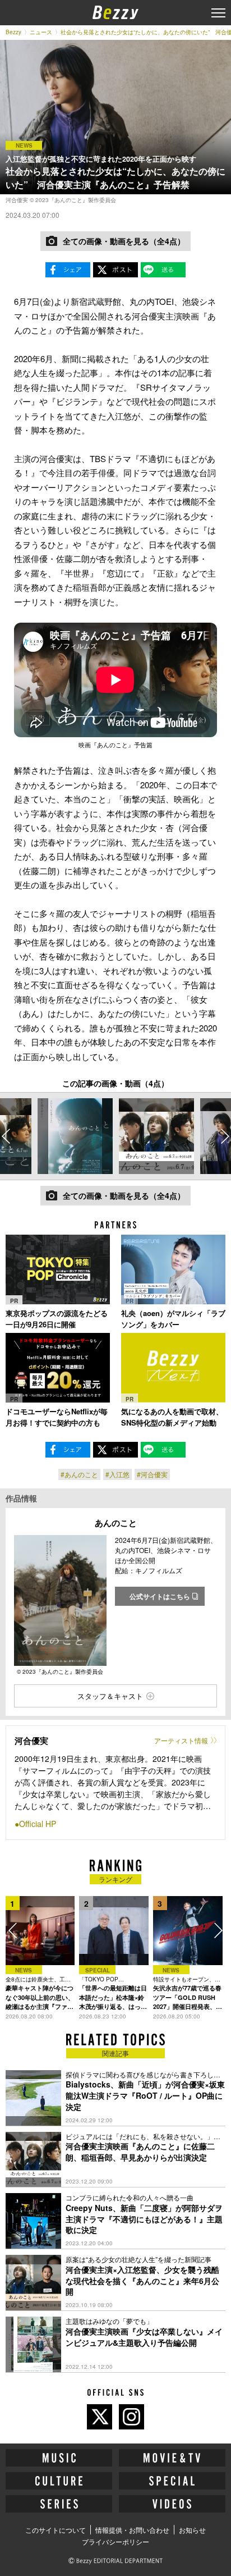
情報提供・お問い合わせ (132, 2530)
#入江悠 (117, 1474)
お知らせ (192, 2530)
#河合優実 (152, 1474)
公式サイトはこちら (160, 1596)
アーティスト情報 (181, 1740)
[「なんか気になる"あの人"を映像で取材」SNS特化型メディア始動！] (173, 1368)
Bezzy (13, 32)
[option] (75, 1136)
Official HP (38, 1824)
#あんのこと (79, 1474)
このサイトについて (56, 2530)
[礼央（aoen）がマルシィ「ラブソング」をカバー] (173, 1269)
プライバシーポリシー (115, 2541)
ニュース (41, 32)
